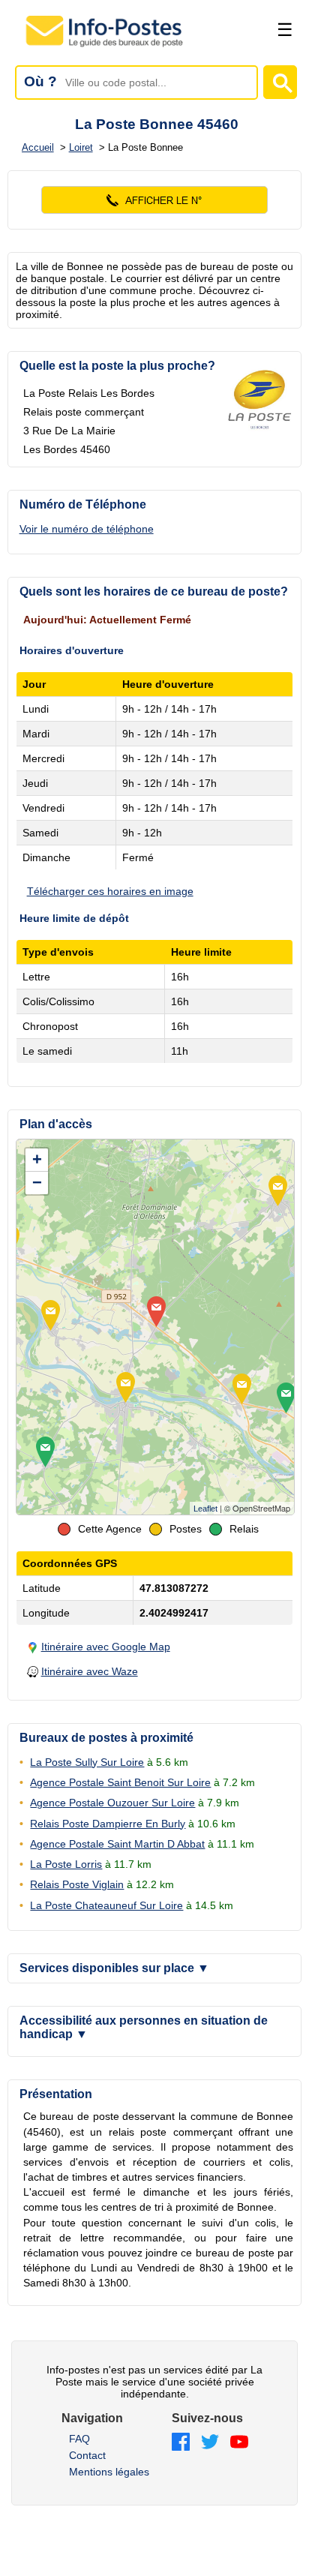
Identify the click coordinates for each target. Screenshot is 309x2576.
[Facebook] (181, 2443)
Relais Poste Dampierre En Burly (108, 1824)
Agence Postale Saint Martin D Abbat (117, 1844)
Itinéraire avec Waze (90, 1671)
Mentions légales (109, 2472)
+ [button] (37, 1159)
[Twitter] (210, 2443)
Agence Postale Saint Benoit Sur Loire (120, 1782)
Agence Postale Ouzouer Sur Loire (112, 1803)
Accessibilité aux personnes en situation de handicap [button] (144, 2027)
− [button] (37, 1183)
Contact (87, 2455)
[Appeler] (155, 200)
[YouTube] (239, 2443)
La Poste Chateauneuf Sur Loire (106, 1905)
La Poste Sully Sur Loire (87, 1762)
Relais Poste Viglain (77, 1884)
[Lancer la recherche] (280, 82)
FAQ (79, 2439)
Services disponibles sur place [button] (114, 1968)
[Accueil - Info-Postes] (105, 47)
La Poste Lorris (66, 1864)
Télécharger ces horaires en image (110, 891)
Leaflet (205, 1509)
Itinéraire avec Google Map (106, 1647)
